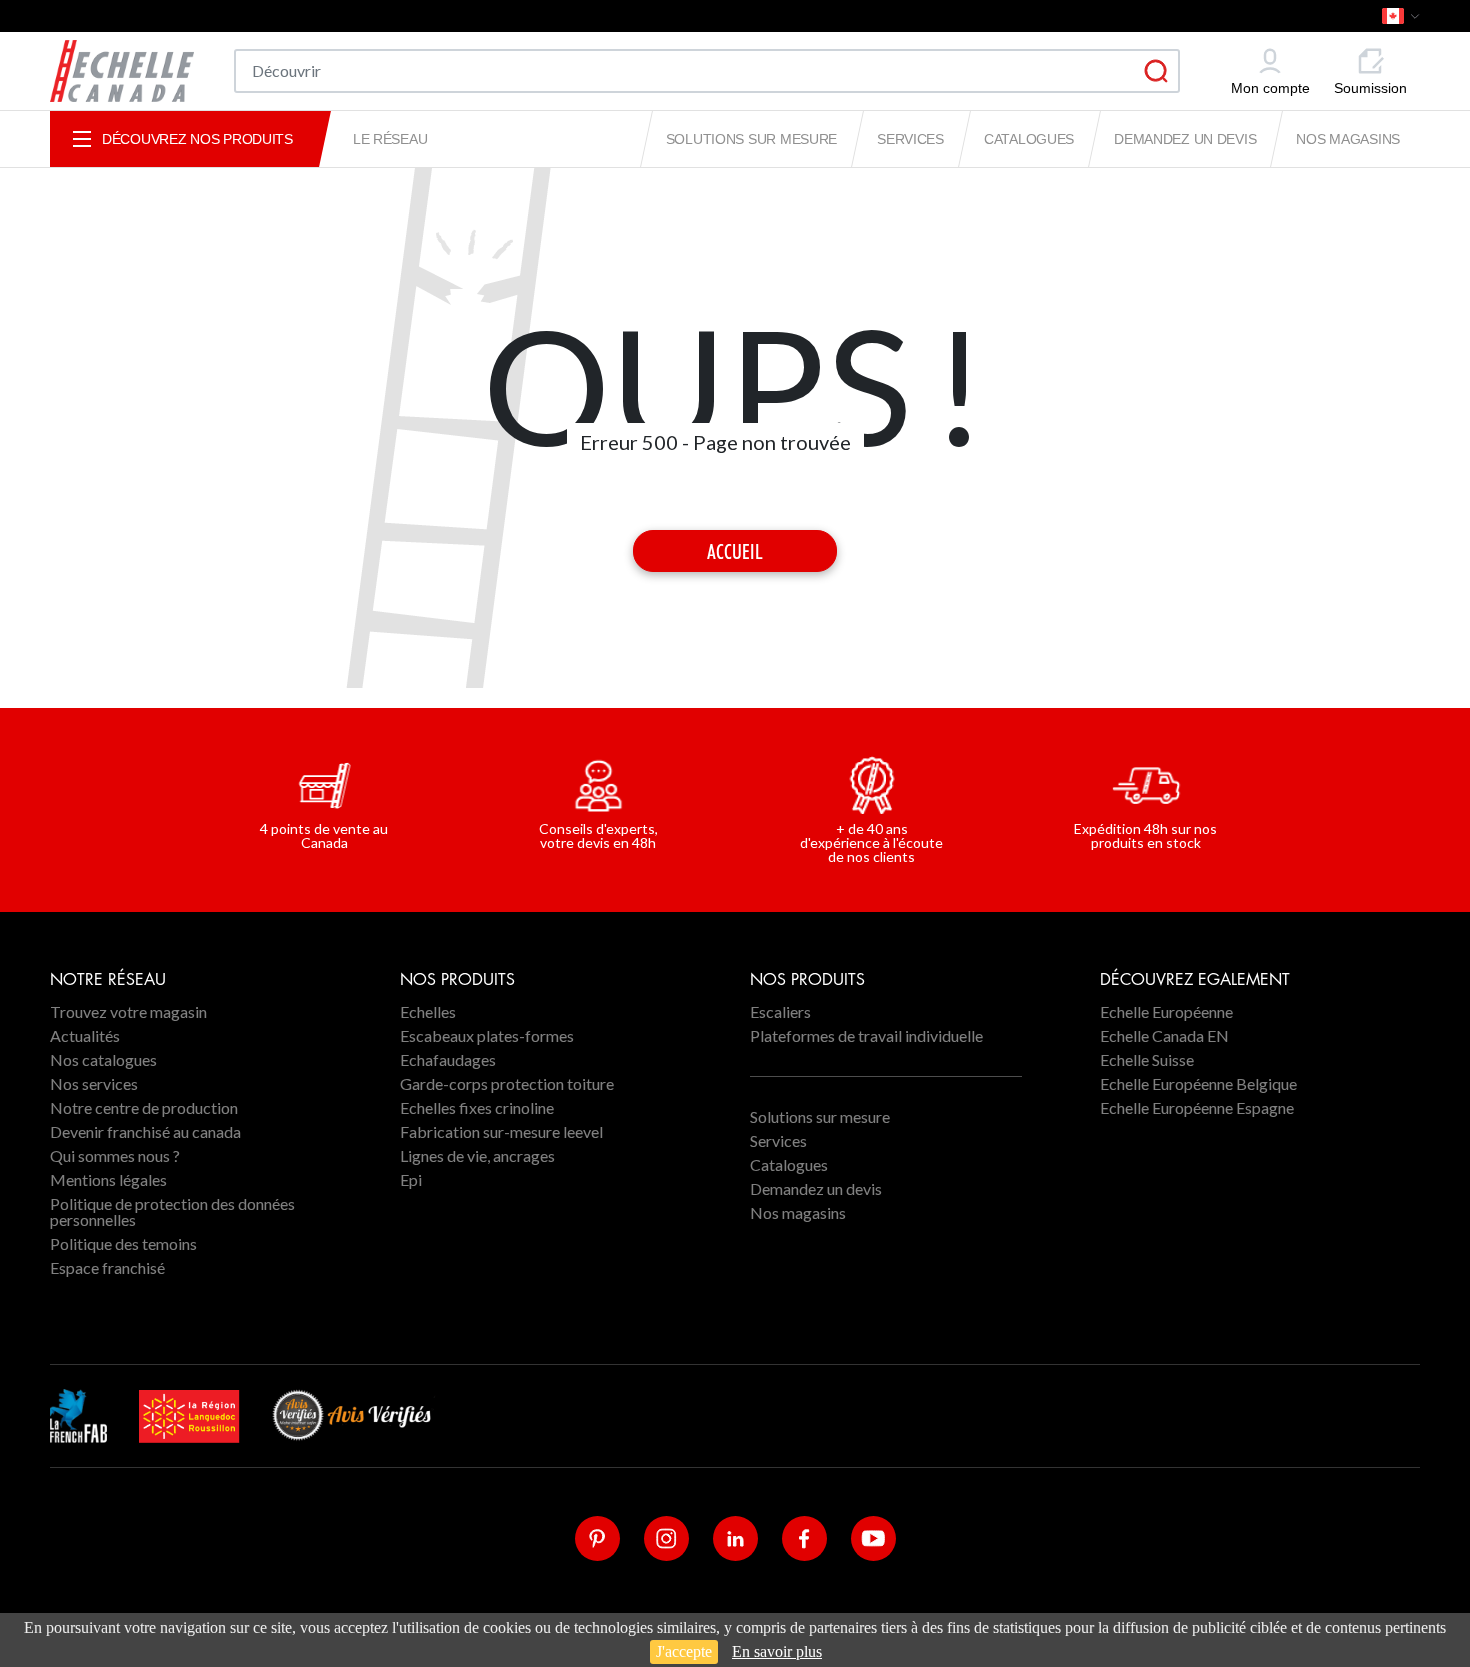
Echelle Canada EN (1164, 1035)
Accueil (735, 552)
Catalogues (1029, 139)
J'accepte (684, 1651)
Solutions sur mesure (751, 139)
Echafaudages (448, 1059)
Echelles (428, 1011)
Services (910, 139)
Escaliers (780, 1011)
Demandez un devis (1185, 139)
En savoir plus (777, 1651)
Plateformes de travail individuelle (866, 1035)
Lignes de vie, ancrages (477, 1155)
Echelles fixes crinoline (477, 1107)
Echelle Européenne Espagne (1197, 1107)
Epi (411, 1179)
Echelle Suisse (1147, 1059)
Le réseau (390, 139)
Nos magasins (1348, 139)
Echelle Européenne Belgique (1198, 1083)
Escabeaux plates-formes (487, 1035)
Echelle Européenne (1166, 1011)
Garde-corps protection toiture (507, 1083)
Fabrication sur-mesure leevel (501, 1131)
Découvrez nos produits (197, 139)
